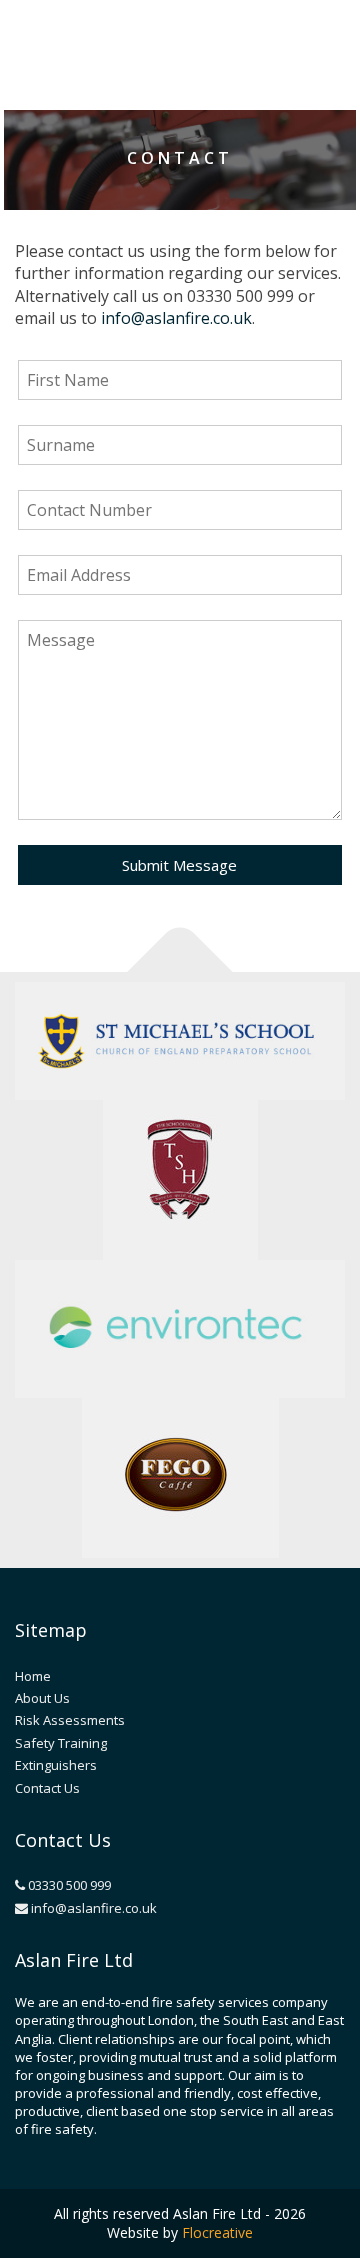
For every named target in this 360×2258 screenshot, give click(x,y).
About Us (42, 1698)
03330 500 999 (68, 1885)
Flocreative (217, 2232)
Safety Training (61, 1743)
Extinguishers (56, 1765)
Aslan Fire (131, 50)
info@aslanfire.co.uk (176, 318)
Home (33, 1676)
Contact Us (47, 1788)
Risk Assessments (70, 1720)
